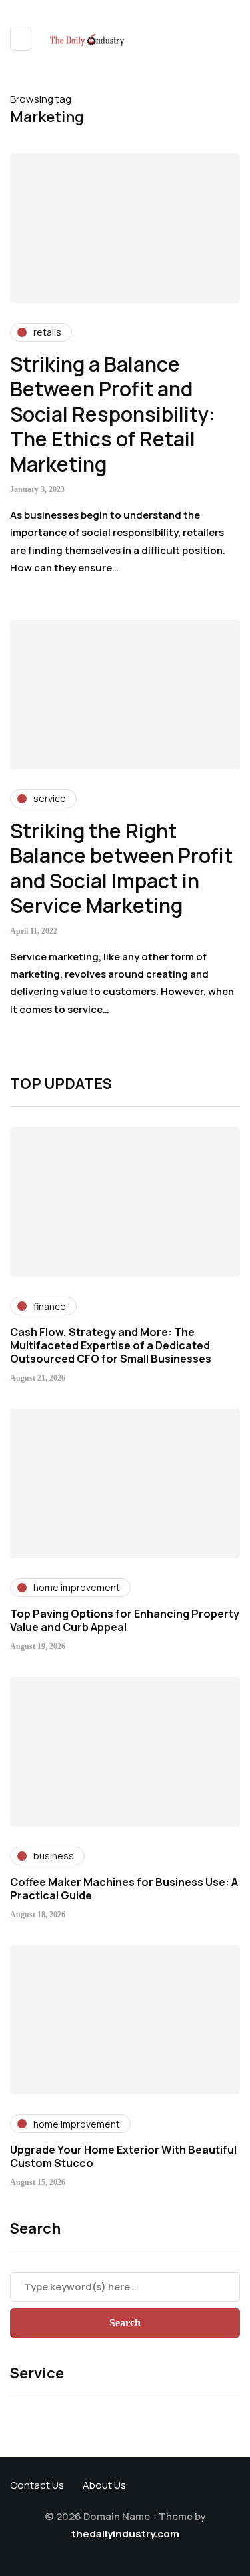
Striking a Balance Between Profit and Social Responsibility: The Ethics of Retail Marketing (113, 414)
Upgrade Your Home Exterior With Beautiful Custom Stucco (123, 2156)
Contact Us (37, 2485)
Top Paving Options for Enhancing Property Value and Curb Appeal (125, 1620)
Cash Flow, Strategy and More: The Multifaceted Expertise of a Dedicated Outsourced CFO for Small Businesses (111, 1345)
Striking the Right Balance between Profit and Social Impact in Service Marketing (121, 868)
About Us (104, 2485)
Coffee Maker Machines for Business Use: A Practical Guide (124, 1889)
